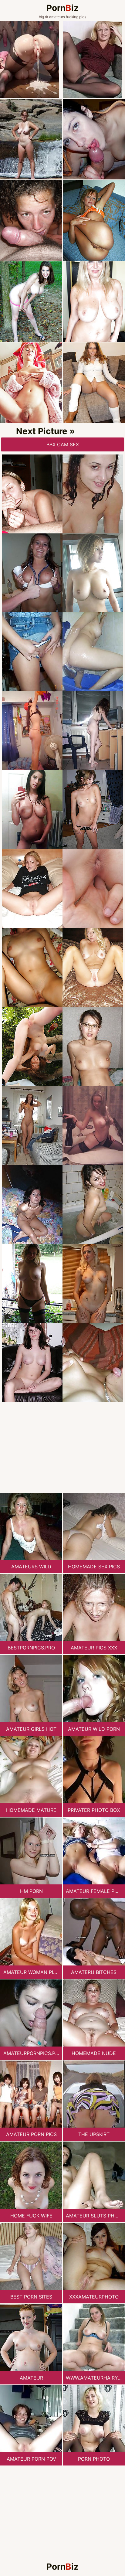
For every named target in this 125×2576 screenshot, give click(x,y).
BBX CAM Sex (63, 444)
